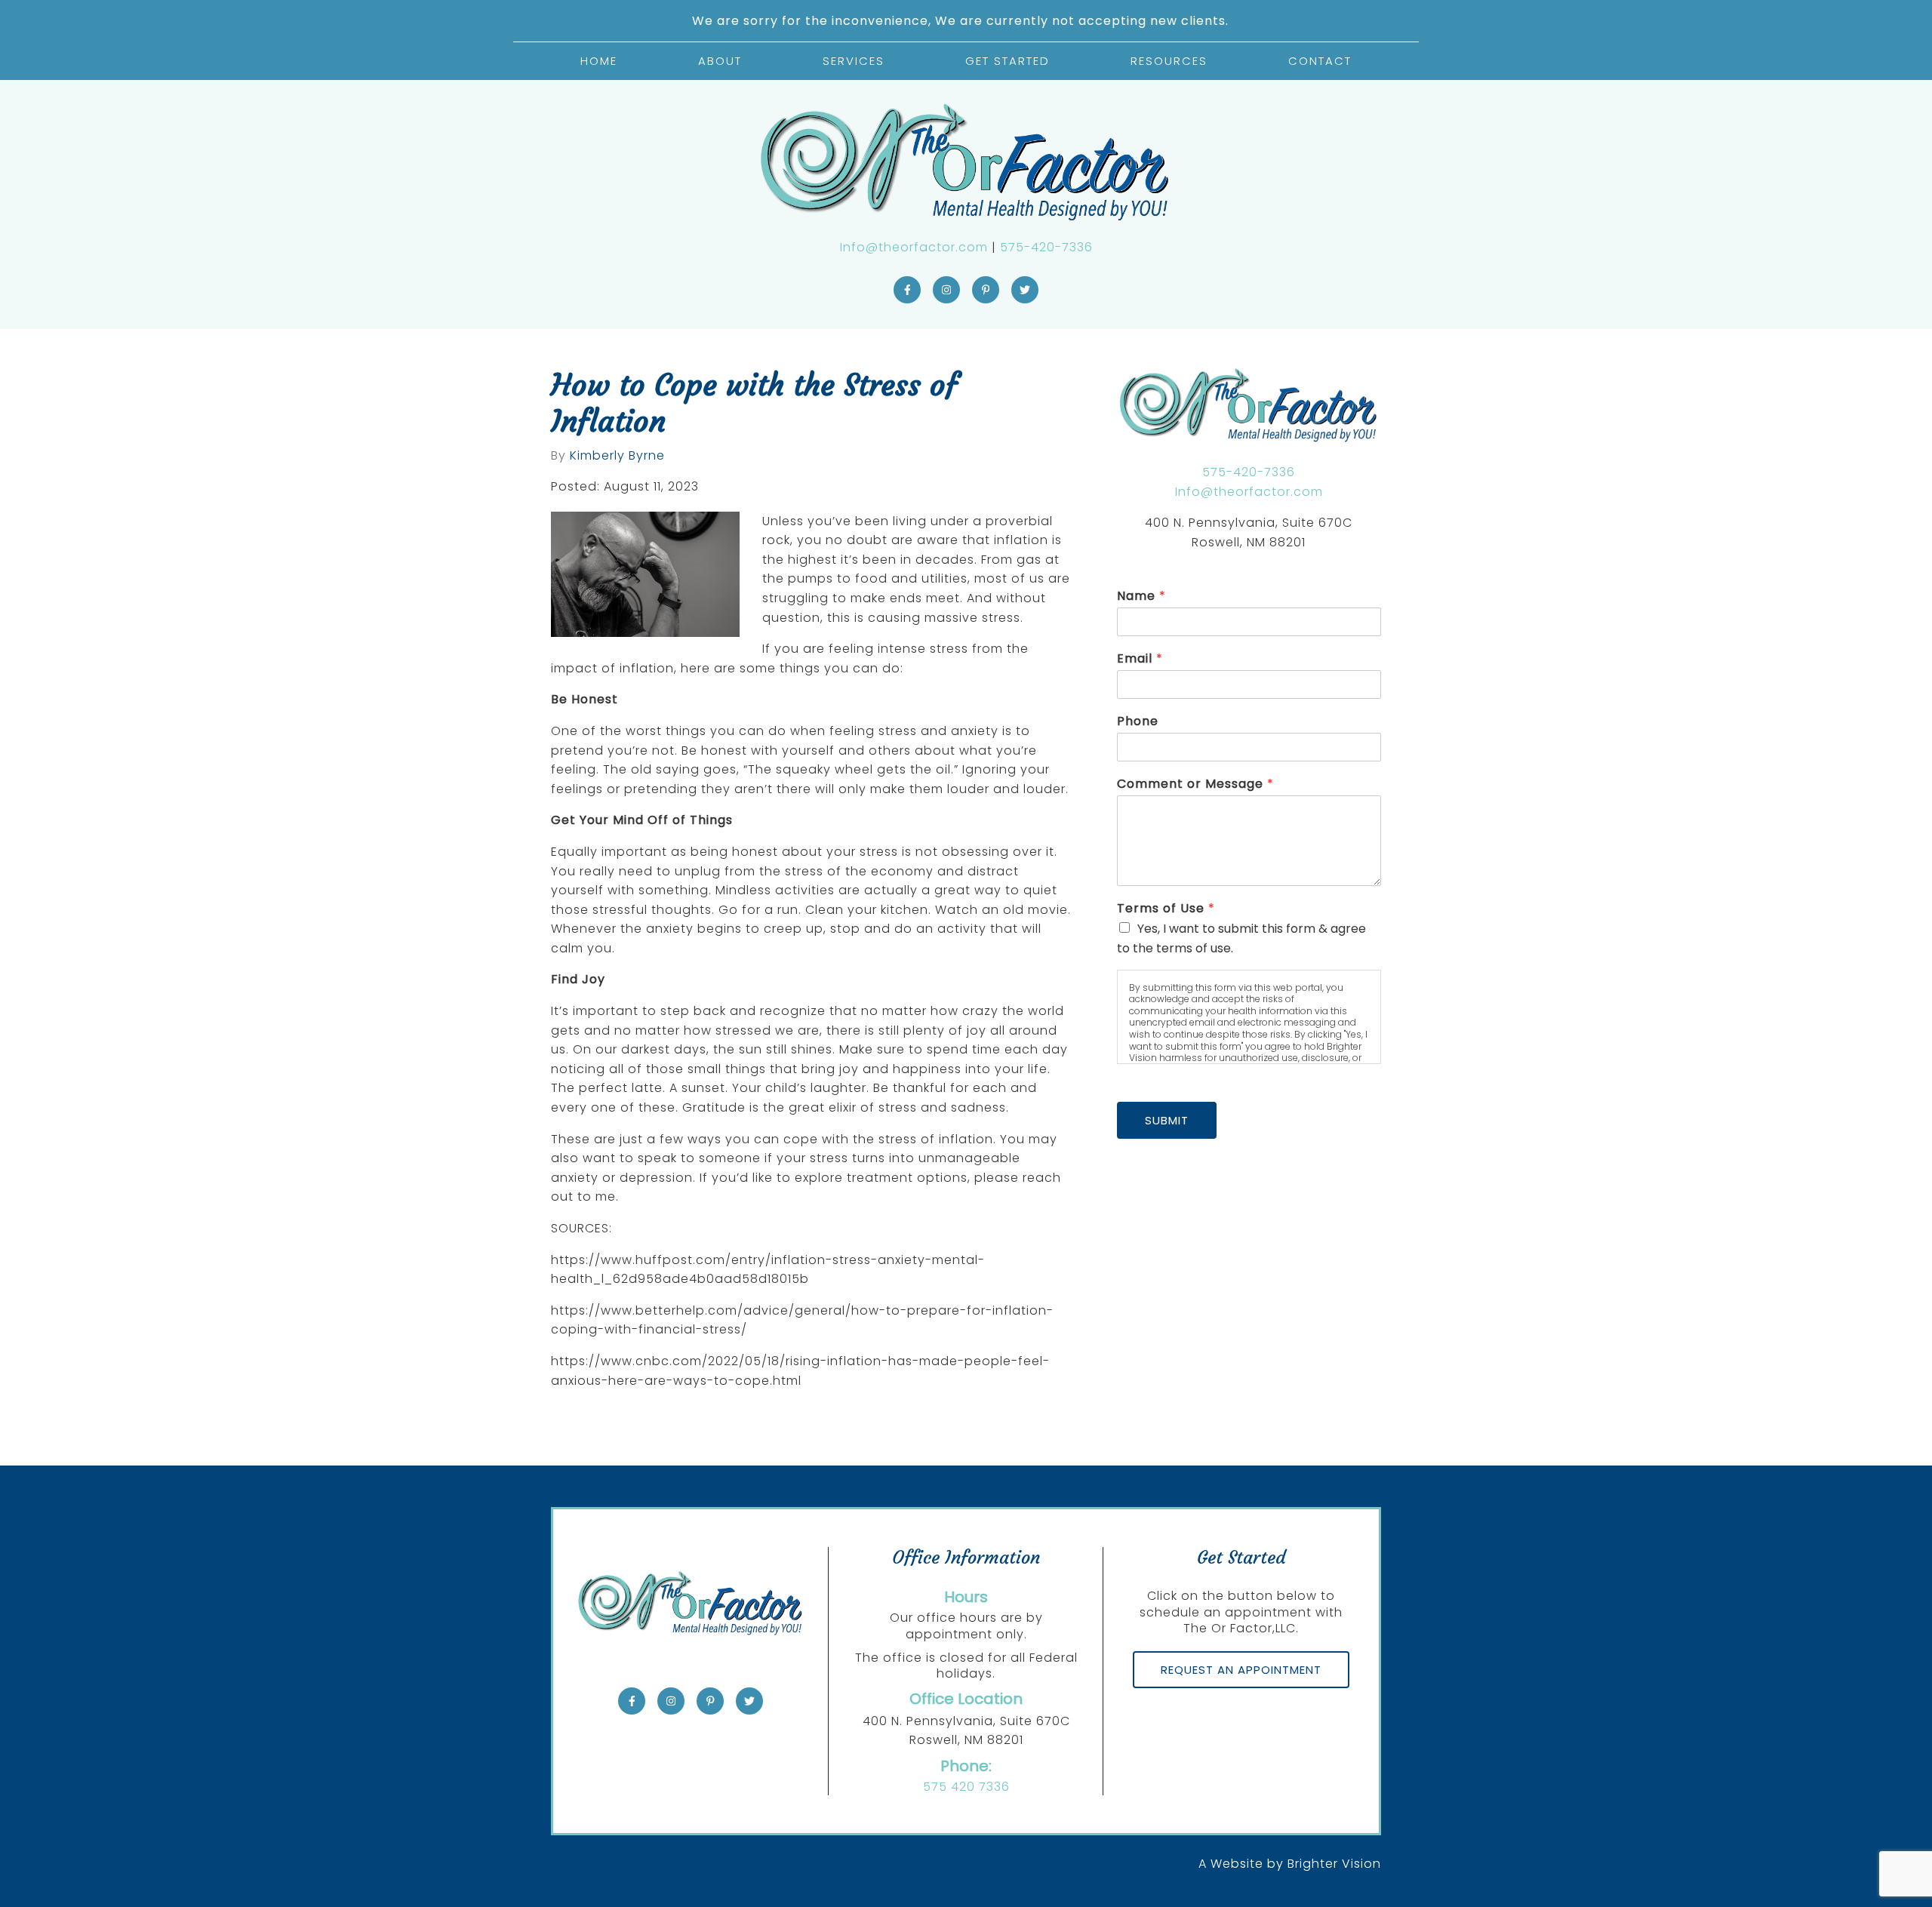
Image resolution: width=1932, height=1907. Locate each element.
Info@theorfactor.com (914, 247)
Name (1141, 597)
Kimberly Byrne (617, 456)
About (720, 61)
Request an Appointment (1241, 1670)
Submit (1167, 1120)
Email (1140, 659)
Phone (1138, 722)
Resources (1169, 61)
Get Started (1008, 61)
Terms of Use (1166, 909)
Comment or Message (1195, 784)
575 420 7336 (966, 1787)
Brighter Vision (1334, 1864)
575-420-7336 (1046, 247)
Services (854, 61)
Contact (1320, 61)
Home (599, 61)
